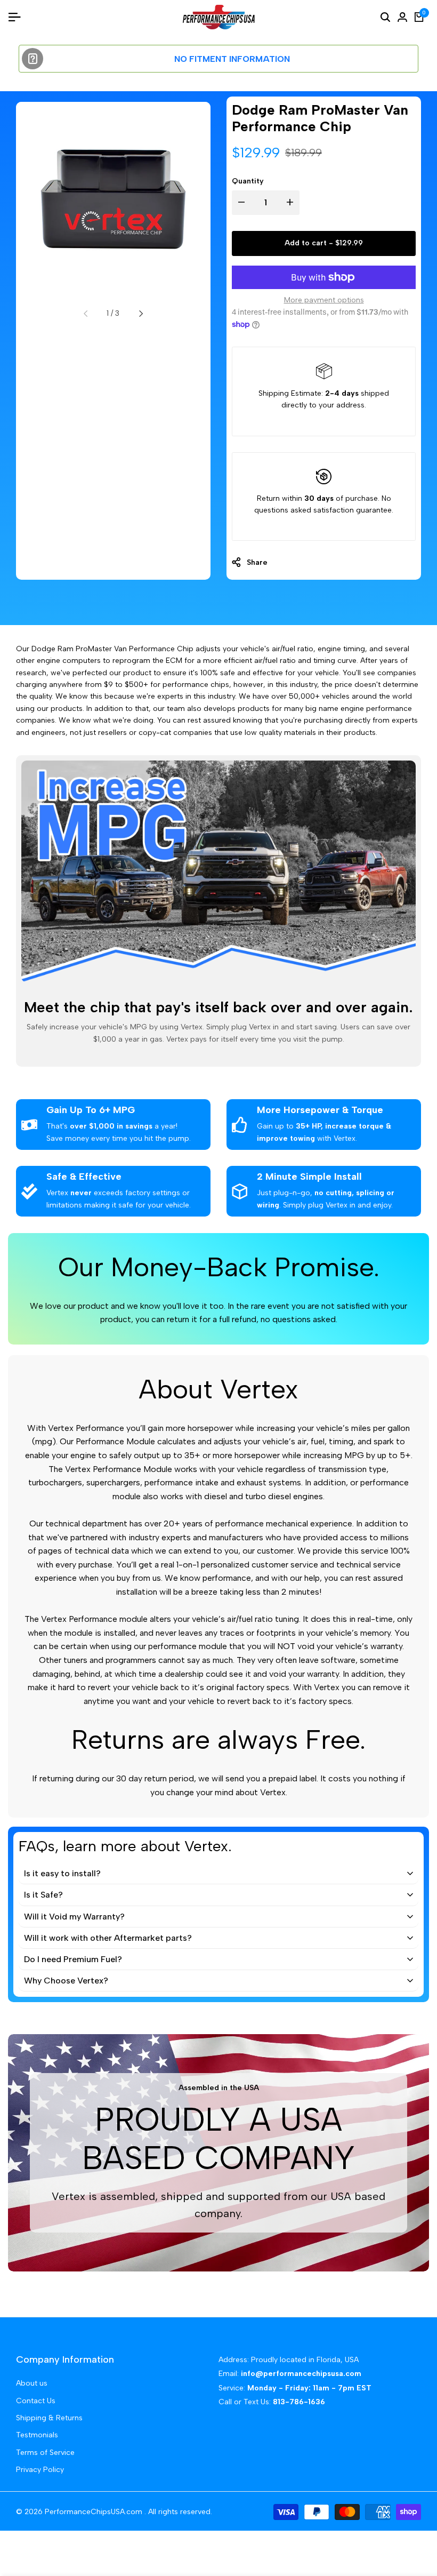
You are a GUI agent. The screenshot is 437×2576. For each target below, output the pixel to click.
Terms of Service (45, 2453)
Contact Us (36, 2401)
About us (32, 2383)
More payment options (324, 300)
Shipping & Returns (49, 2418)
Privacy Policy (40, 2470)
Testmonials (37, 2435)
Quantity (248, 181)
